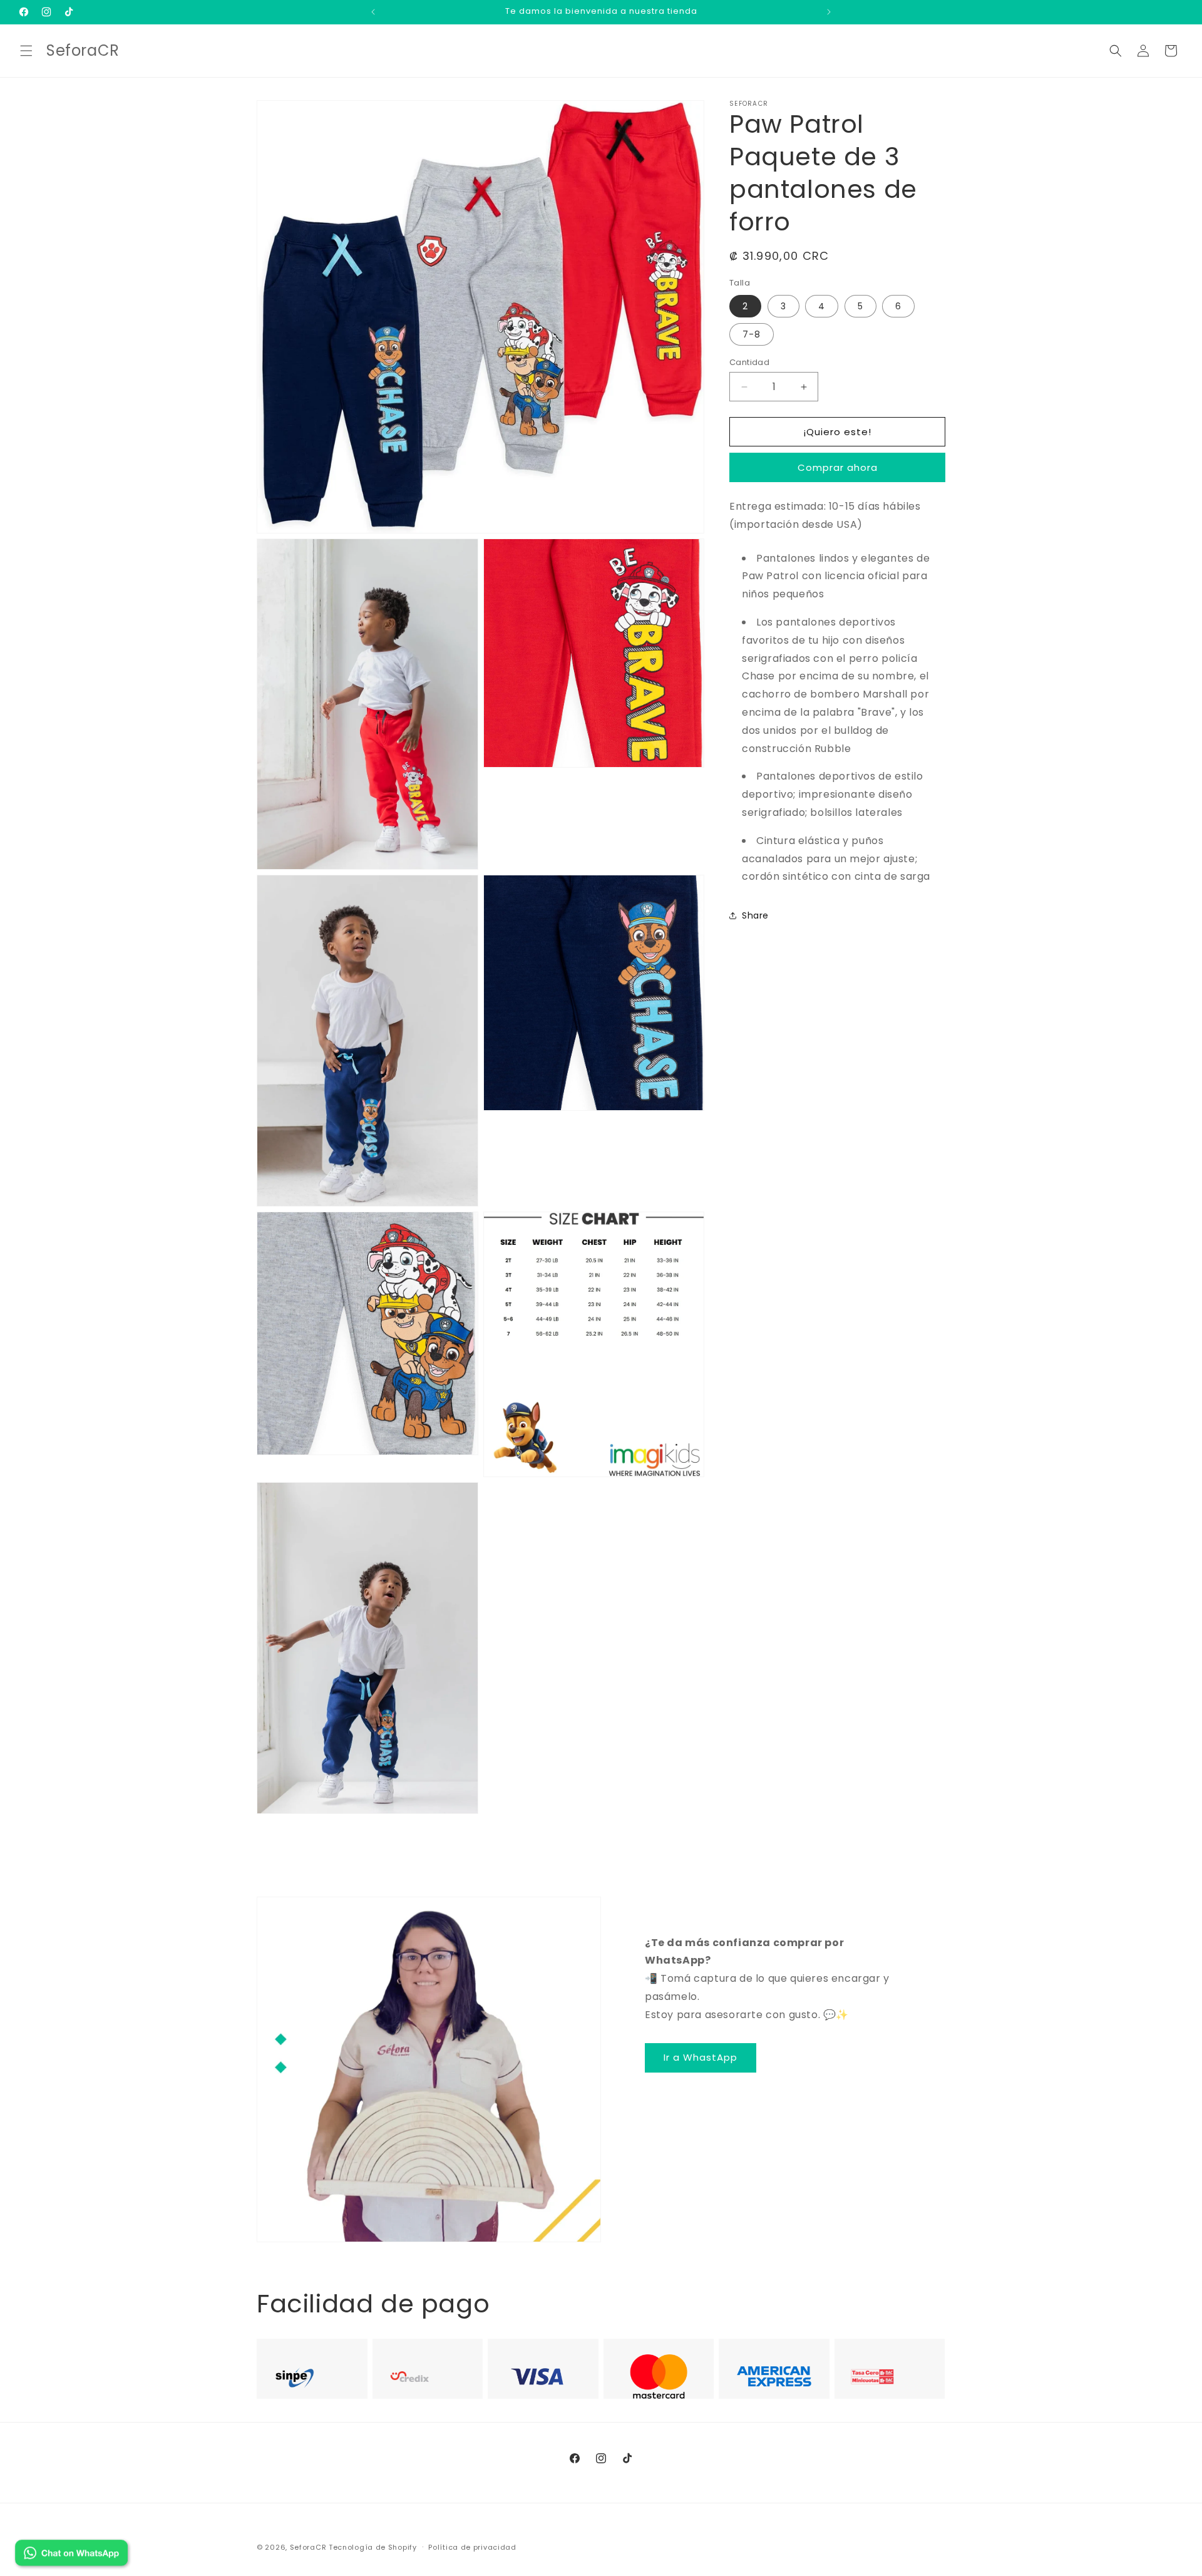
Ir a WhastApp (701, 2057)
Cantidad (749, 362)
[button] (26, 51)
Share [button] (755, 915)
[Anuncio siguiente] (829, 12)
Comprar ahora (838, 467)
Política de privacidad (472, 2547)
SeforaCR (308, 2547)
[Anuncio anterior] (373, 12)
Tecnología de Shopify (373, 2547)
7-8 (752, 334)
